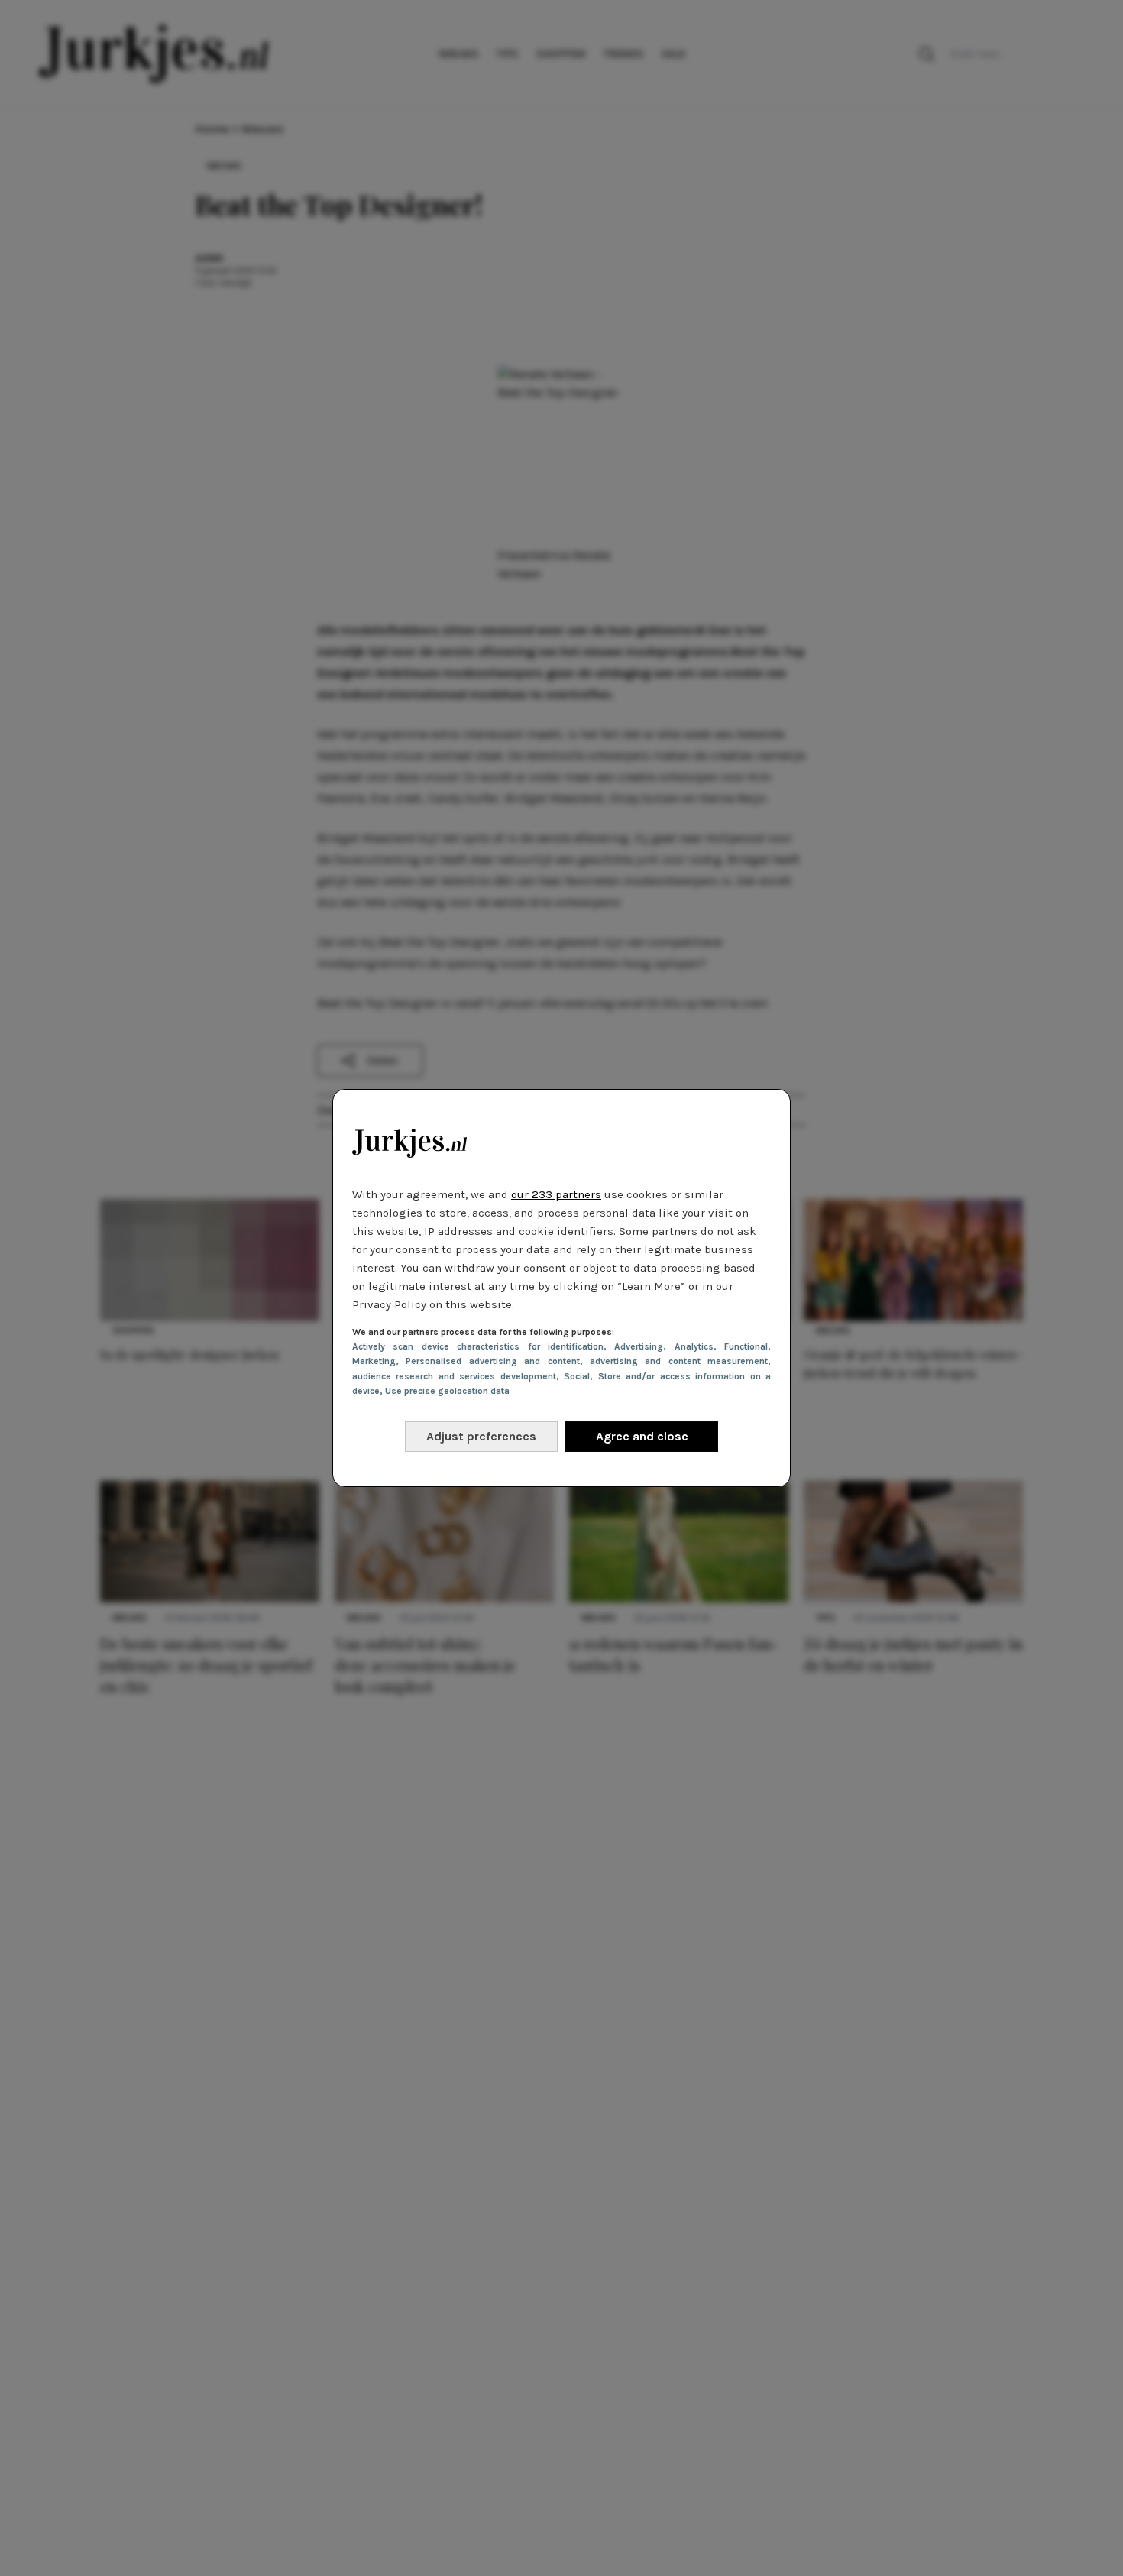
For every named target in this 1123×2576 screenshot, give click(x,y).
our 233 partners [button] (556, 1194)
